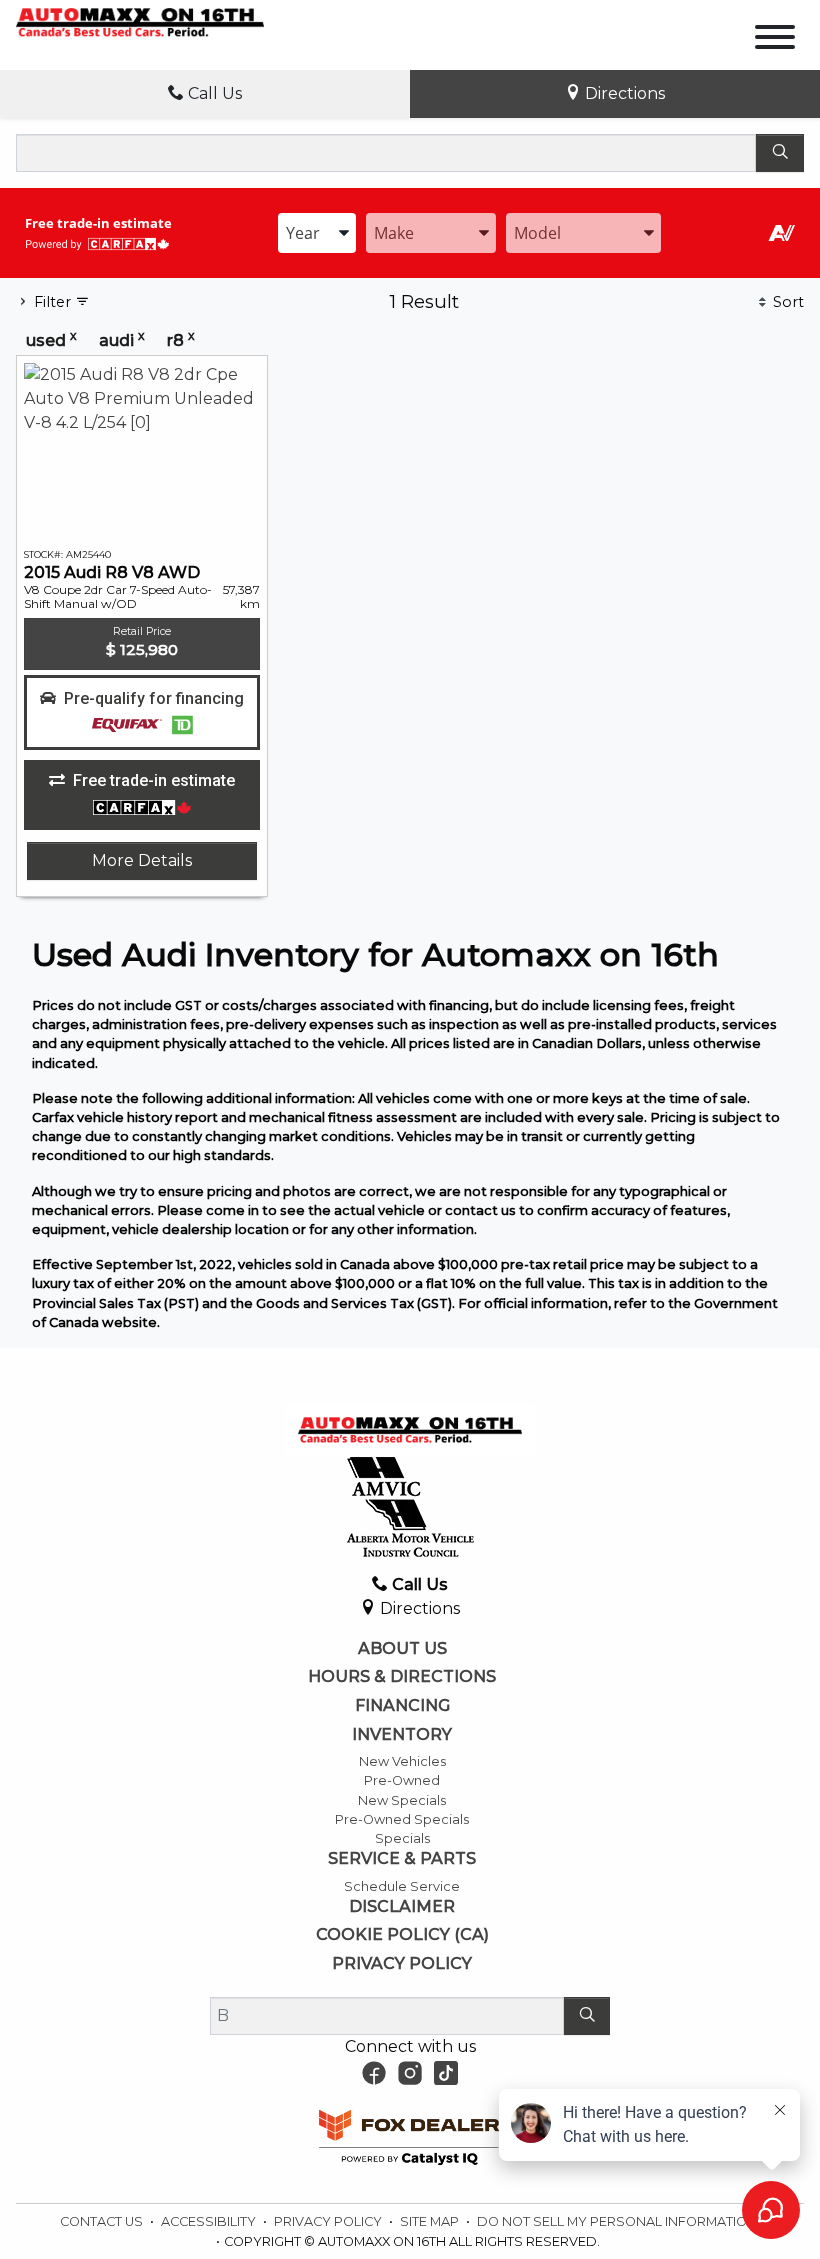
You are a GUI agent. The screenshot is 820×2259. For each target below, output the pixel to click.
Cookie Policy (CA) (402, 1935)
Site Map (431, 2221)
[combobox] (317, 233)
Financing (402, 1706)
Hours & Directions (402, 1677)
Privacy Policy (402, 1964)
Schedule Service (402, 1886)
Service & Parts (402, 1859)
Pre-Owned (402, 1780)
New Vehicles (402, 1761)
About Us (402, 1649)
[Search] (780, 153)
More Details (142, 860)
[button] (142, 713)
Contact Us (103, 2221)
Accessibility (210, 2221)
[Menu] (775, 40)
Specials (402, 1838)
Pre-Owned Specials (402, 1819)
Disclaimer (402, 1907)
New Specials (402, 1800)
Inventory (402, 1735)
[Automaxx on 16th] (140, 21)
